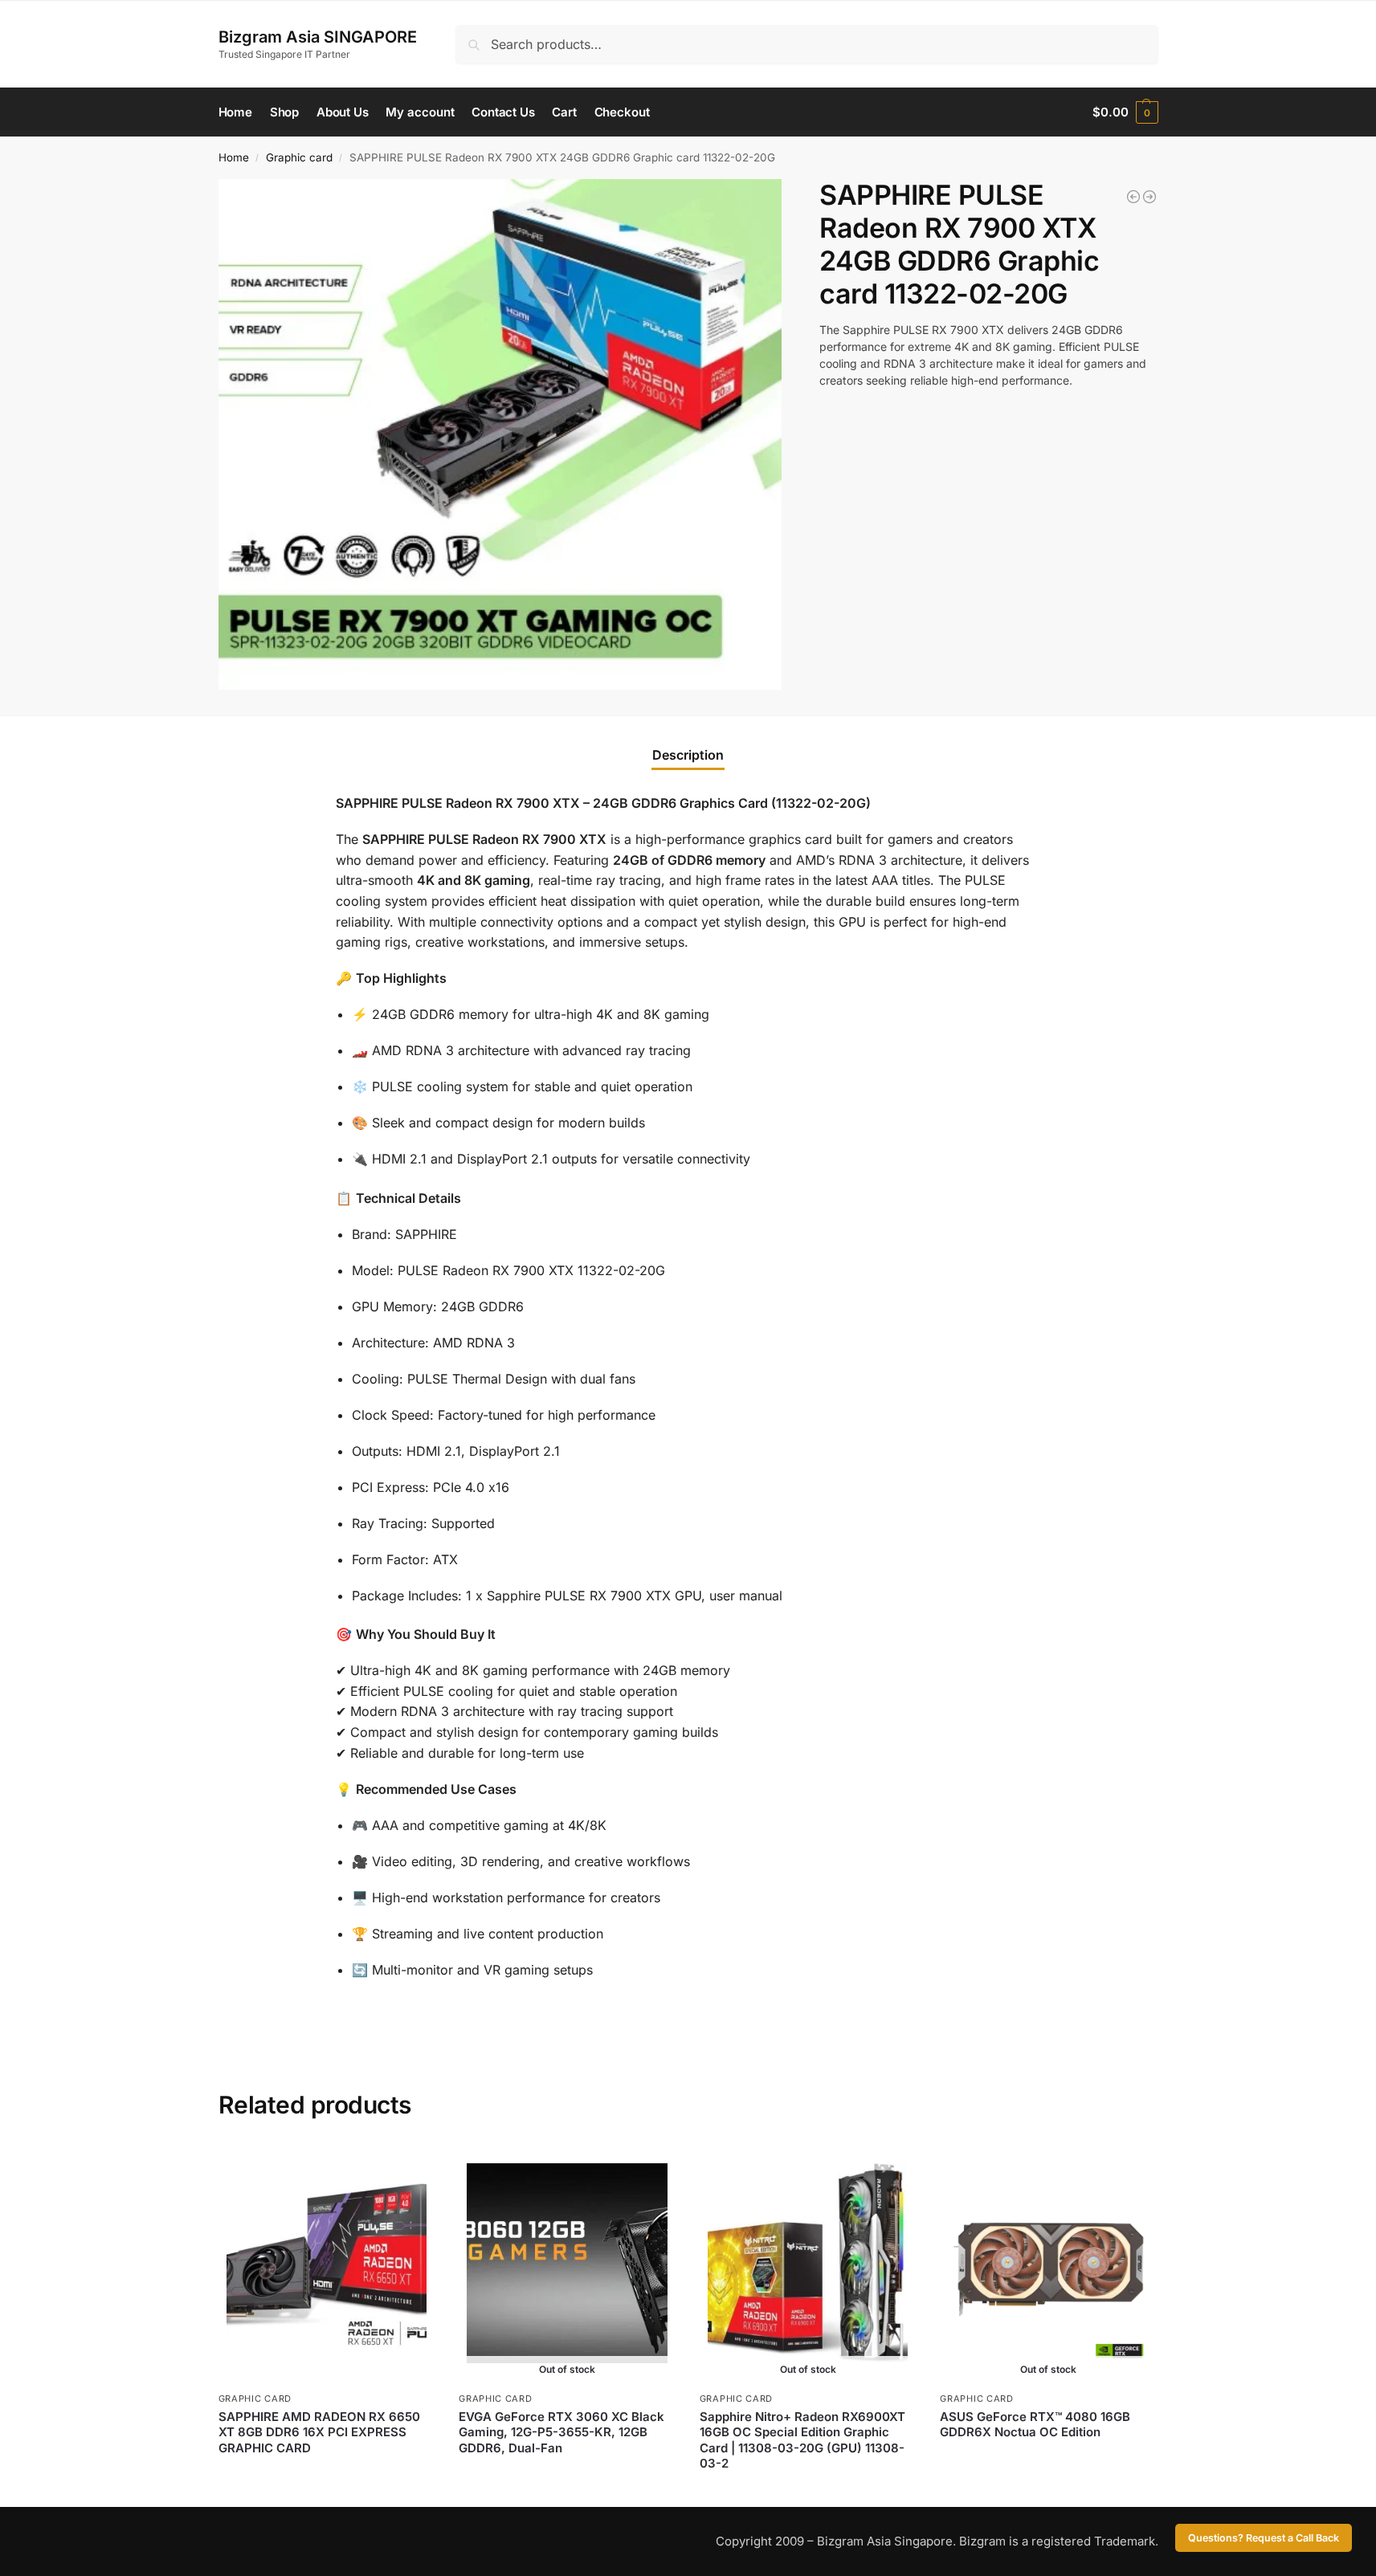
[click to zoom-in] (500, 435)
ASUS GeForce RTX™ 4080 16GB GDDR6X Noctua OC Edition (1035, 2425)
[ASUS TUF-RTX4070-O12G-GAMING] (1149, 197)
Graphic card (299, 157)
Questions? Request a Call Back (1264, 2538)
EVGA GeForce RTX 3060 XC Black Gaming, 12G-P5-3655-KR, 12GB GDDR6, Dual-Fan (561, 2432)
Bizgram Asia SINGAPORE (318, 37)
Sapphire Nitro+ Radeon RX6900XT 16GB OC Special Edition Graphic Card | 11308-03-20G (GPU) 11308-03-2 (802, 2440)
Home (234, 157)
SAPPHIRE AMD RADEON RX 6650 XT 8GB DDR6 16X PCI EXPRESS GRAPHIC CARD (319, 2432)
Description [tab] (688, 755)
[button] (1125, 112)
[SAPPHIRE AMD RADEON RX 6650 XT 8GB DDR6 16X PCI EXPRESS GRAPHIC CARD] (1133, 197)
